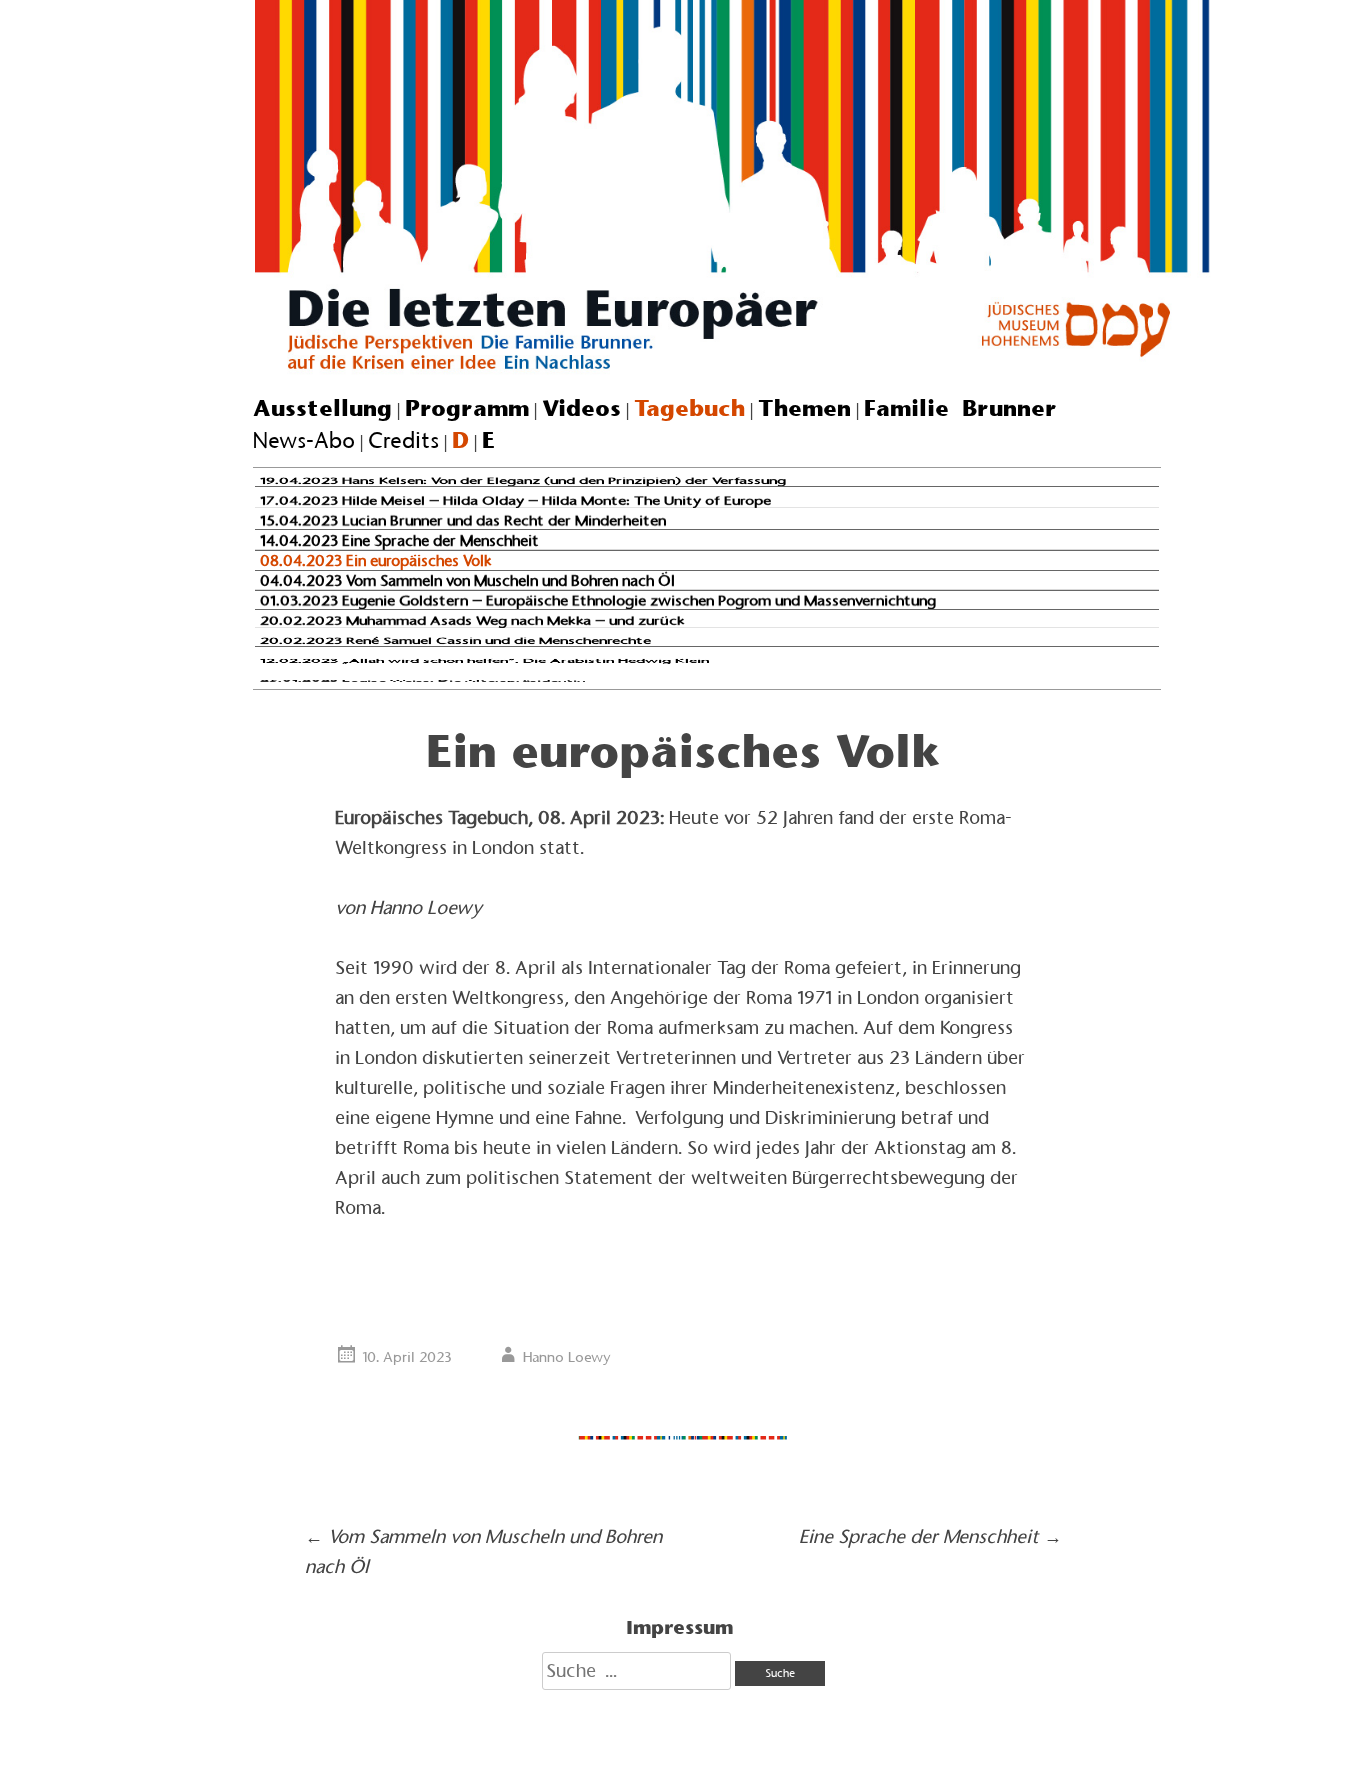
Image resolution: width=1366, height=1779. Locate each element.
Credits (403, 440)
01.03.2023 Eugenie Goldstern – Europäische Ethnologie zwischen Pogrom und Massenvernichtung (598, 600)
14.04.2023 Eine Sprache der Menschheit (399, 540)
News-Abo (304, 440)
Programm (467, 408)
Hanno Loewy (567, 1357)
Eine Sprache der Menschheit (930, 1536)
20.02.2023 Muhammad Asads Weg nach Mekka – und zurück (472, 621)
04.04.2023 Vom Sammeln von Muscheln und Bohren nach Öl (467, 580)
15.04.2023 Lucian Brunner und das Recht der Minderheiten (463, 520)
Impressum (679, 1627)
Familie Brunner (960, 408)
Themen (804, 408)
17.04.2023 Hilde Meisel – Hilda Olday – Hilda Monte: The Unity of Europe (515, 501)
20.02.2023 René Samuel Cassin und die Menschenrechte (455, 640)
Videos (581, 408)
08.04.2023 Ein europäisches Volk (376, 560)
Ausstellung (322, 408)
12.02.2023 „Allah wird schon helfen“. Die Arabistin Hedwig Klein (484, 661)
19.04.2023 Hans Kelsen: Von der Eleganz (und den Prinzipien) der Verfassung (523, 480)
